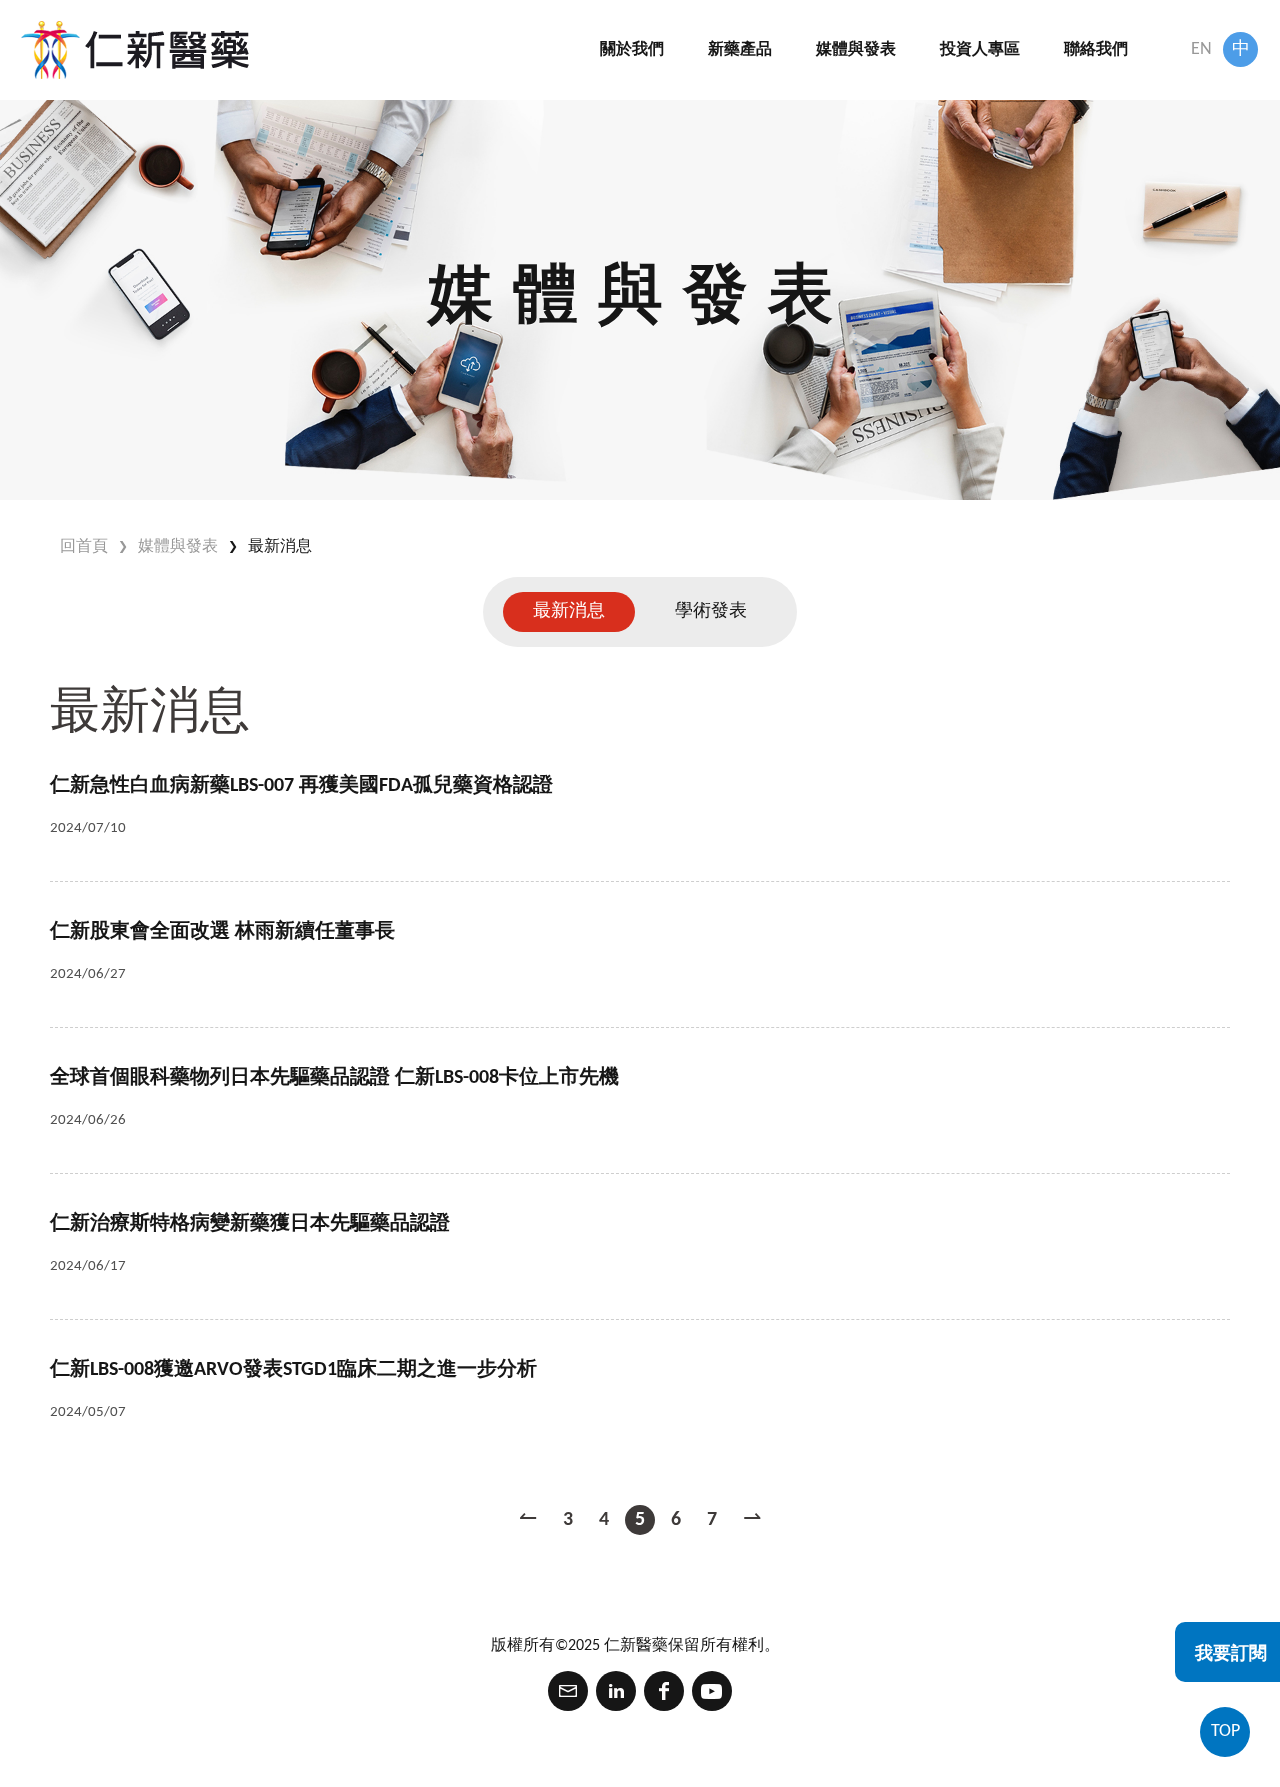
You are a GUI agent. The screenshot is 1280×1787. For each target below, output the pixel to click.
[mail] (568, 1691)
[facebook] (664, 1691)
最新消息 (280, 547)
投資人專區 (980, 50)
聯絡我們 (1096, 50)
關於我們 (632, 50)
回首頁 (84, 547)
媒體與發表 (856, 50)
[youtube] (712, 1691)
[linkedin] (616, 1691)
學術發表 (711, 611)
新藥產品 (740, 50)
